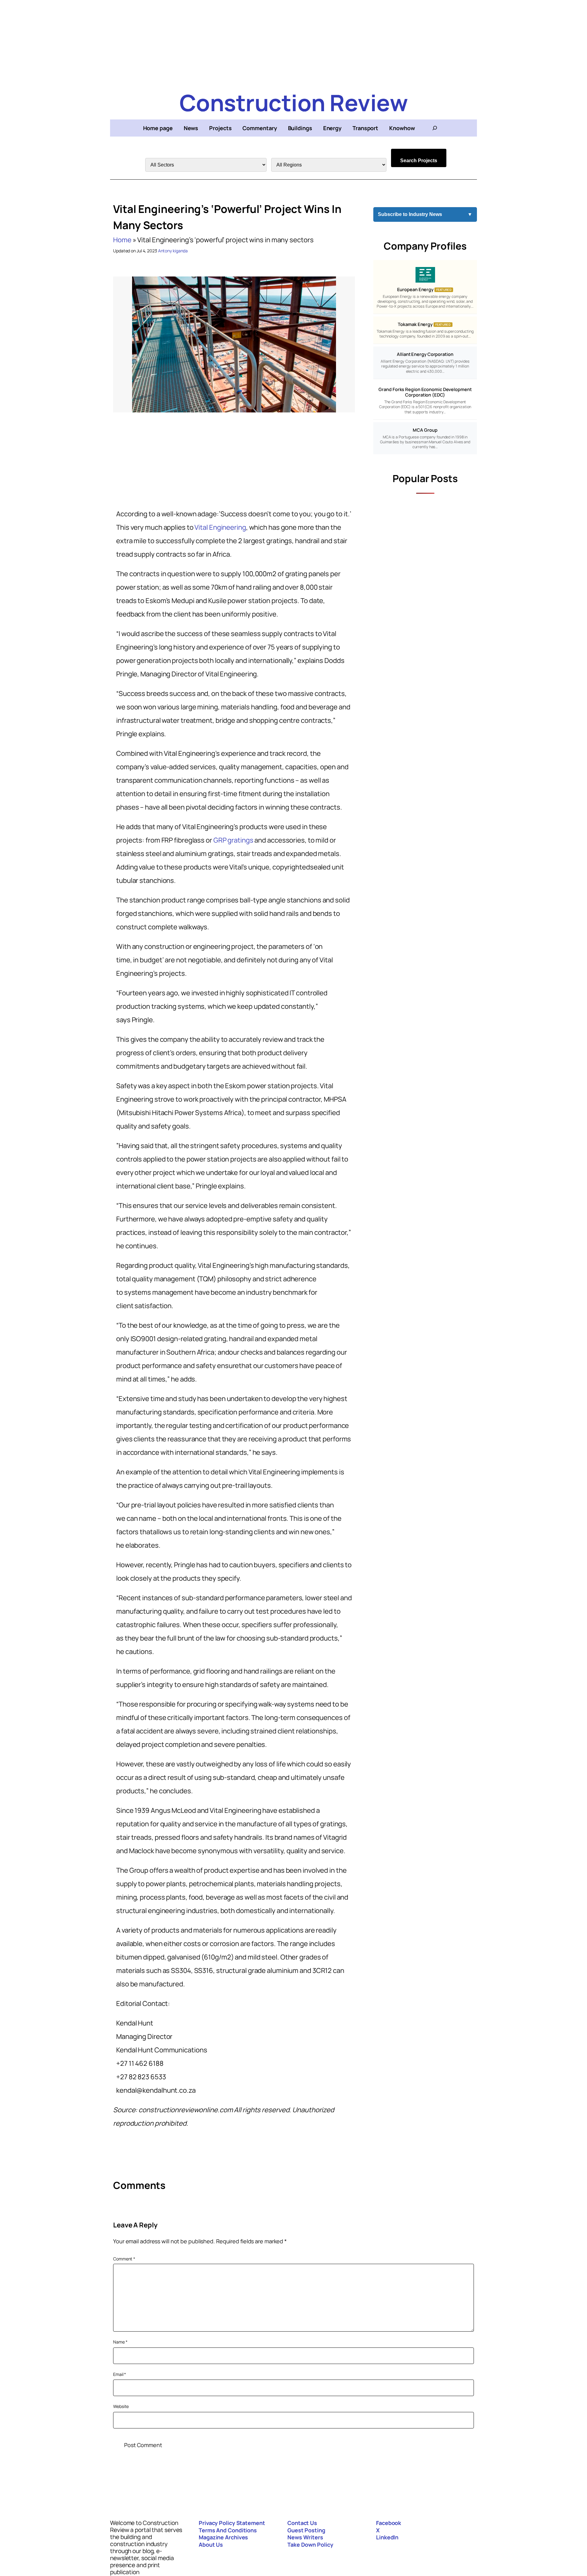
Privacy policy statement (232, 2523)
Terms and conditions (228, 2530)
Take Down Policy (310, 2545)
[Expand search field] (435, 128)
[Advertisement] (293, 43)
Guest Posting (306, 2530)
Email (120, 2374)
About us (211, 2545)
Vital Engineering (220, 527)
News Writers (305, 2537)
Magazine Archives (223, 2537)
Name (120, 2342)
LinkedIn (387, 2537)
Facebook (389, 2523)
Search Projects (419, 161)
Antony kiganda (173, 251)
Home (122, 240)
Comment (124, 2259)
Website (121, 2406)
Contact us (302, 2523)
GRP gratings (233, 840)
